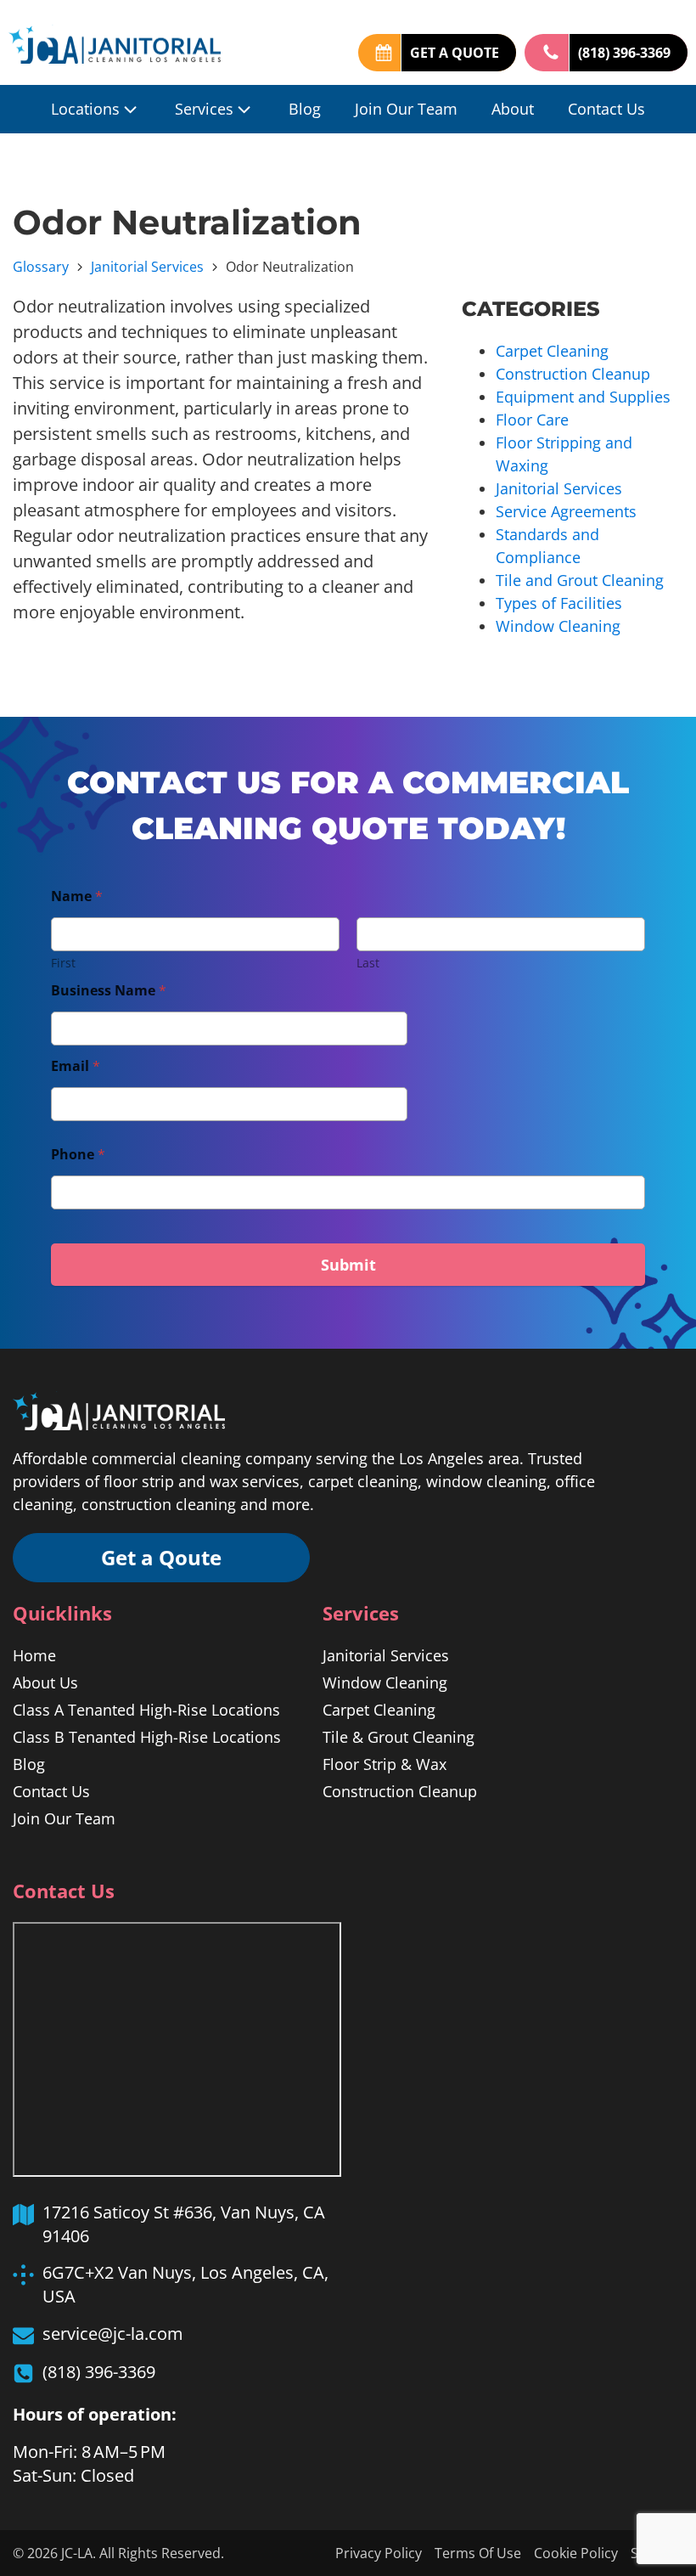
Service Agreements (566, 511)
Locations (85, 109)
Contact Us (606, 109)
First (63, 963)
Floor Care (532, 420)
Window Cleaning (558, 626)
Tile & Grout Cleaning (399, 1737)
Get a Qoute (161, 1557)
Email (76, 1066)
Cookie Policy (576, 2553)
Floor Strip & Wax (384, 1764)
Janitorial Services (147, 267)
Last (368, 963)
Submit (348, 1265)
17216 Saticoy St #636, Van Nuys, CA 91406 (184, 2224)
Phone (78, 1155)
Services (204, 109)
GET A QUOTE (455, 53)
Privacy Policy (379, 2553)
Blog (305, 109)
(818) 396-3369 (624, 53)
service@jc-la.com (113, 2334)
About (513, 109)
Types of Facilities (559, 603)
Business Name (109, 991)
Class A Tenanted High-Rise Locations (146, 1710)
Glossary (41, 267)
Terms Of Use (478, 2553)
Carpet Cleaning (552, 351)
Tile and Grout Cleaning (580, 580)
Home (34, 1655)
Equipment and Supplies (583, 397)
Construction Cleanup (573, 374)
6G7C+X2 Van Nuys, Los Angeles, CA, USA (185, 2284)
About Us (45, 1683)
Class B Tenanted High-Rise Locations (147, 1737)
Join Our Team (406, 109)
